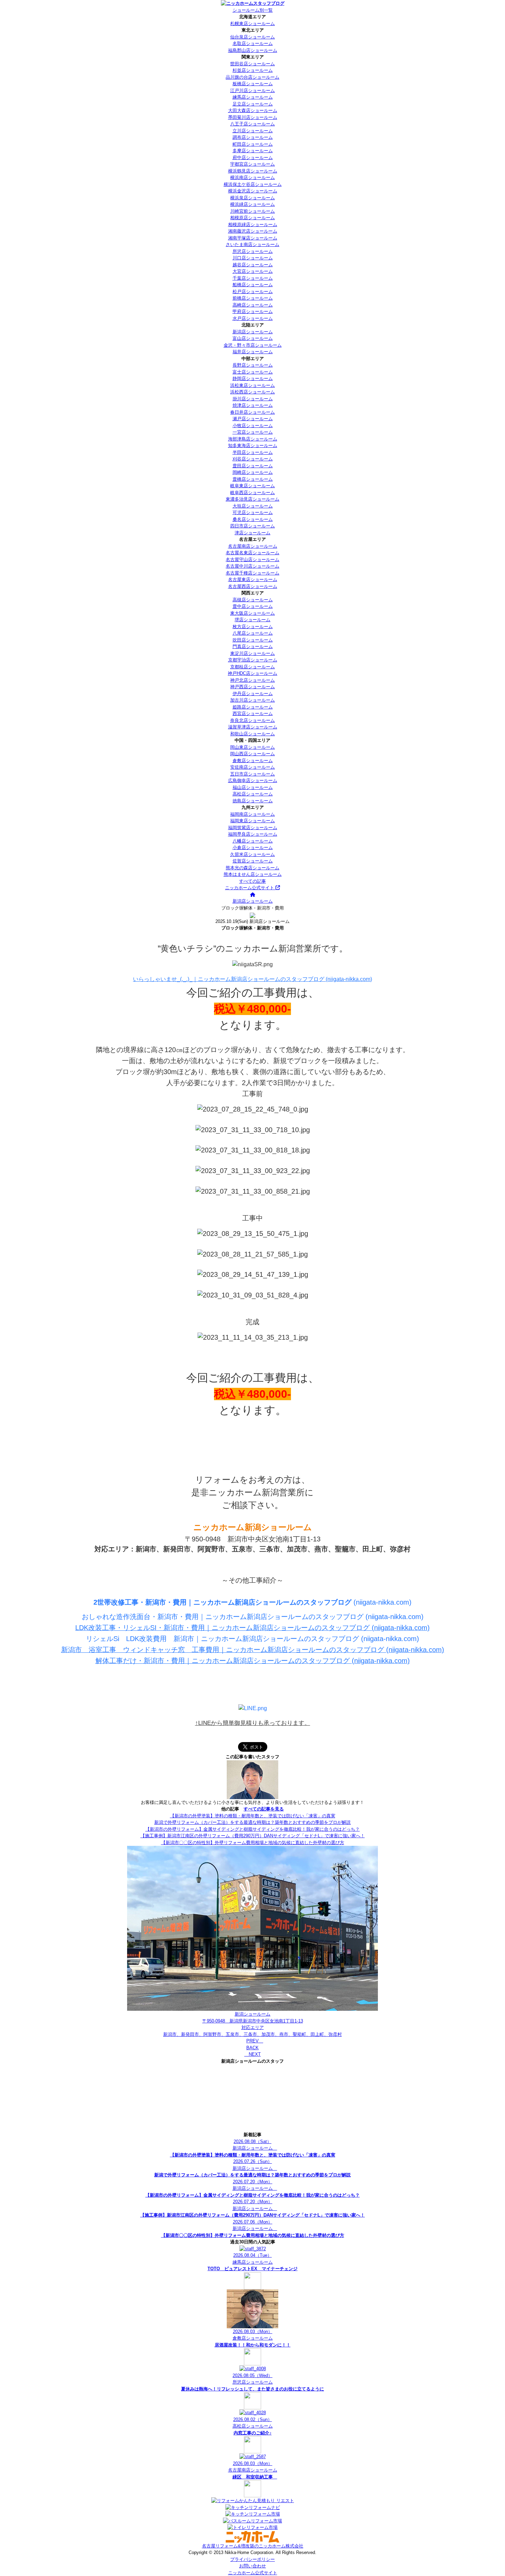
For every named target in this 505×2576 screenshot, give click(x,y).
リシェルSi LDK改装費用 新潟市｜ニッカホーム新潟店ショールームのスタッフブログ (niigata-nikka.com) (252, 1639)
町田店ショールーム (253, 144)
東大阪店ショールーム (252, 613)
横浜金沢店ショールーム (253, 191)
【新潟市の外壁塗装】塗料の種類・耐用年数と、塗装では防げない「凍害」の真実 (253, 1816)
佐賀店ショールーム (253, 861)
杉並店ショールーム (253, 70)
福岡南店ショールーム (252, 814)
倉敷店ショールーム (253, 761)
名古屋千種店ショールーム (252, 573)
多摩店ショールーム (253, 151)
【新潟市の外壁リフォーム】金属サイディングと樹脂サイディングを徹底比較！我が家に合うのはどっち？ (252, 1829)
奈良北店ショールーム (252, 720)
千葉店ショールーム (253, 278)
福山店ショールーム (253, 787)
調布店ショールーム (253, 137)
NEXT (252, 2054)
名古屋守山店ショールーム (252, 560)
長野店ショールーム (253, 365)
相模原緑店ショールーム (253, 225)
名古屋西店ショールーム (253, 586)
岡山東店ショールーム (252, 747)
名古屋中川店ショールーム (252, 566)
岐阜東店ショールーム (252, 486)
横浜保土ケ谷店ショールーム (253, 184)
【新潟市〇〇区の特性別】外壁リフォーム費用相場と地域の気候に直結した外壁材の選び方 (253, 1843)
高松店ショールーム (253, 794)
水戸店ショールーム (253, 318)
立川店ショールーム (253, 131)
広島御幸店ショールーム (253, 780)
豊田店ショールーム (253, 466)
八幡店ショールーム (253, 841)
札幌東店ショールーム (252, 24)
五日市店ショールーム (252, 774)
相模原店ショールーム (252, 218)
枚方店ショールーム (253, 627)
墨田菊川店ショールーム (253, 117)
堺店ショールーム (252, 620)
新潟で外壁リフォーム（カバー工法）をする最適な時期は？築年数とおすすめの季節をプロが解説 (252, 1822)
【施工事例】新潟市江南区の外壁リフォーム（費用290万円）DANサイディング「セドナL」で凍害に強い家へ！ (253, 1836)
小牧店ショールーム (253, 426)
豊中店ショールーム (253, 606)
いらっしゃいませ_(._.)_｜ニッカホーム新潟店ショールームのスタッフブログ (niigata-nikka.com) (252, 979)
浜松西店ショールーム (252, 392)
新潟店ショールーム (253, 332)
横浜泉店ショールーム (252, 198)
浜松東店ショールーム (252, 385)
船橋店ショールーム (253, 285)
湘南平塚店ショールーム (253, 238)
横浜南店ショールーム (252, 177)
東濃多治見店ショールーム (252, 499)
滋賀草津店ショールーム (253, 727)
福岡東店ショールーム (252, 821)
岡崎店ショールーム (253, 472)
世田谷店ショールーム (252, 64)
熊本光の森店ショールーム (252, 868)
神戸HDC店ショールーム (252, 673)
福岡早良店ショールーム (253, 834)
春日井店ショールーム (252, 412)
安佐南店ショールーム (252, 767)
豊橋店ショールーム (253, 479)
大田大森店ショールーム (253, 110)
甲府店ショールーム (253, 311)
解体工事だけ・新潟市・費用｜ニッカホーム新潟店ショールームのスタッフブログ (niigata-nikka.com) (253, 1661)
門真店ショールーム (253, 646)
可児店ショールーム (253, 512)
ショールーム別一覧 (253, 10)
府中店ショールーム (253, 158)
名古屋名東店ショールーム (252, 553)
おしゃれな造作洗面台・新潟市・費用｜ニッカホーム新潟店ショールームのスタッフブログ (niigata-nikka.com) (253, 1617)
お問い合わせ (252, 2566)
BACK (252, 2048)
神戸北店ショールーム (252, 680)
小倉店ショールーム (253, 847)
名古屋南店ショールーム (253, 546)
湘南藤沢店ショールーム (253, 231)
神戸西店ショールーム (252, 687)
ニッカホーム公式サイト (250, 888)
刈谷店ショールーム (253, 459)
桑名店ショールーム (253, 519)
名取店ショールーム (253, 43)
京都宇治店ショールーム (253, 660)
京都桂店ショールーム (252, 667)
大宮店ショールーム (253, 271)
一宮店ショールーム (253, 432)
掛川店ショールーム (253, 399)
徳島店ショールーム (253, 801)
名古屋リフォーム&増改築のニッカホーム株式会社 (253, 2546)
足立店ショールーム (253, 104)
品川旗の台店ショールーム (252, 77)
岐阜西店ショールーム (252, 493)
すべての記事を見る (264, 1809)
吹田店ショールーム (253, 640)
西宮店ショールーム (253, 713)
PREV (255, 2041)
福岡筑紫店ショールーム (253, 828)
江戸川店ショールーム (252, 91)
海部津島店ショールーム (253, 439)
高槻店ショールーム (253, 600)
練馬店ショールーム (253, 97)
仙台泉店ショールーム (252, 37)
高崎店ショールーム (253, 305)
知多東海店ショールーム (253, 445)
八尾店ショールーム (253, 633)
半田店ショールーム (253, 452)
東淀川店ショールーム (252, 653)
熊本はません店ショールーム (253, 874)
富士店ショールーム (253, 372)
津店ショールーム (252, 533)
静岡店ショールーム (253, 378)
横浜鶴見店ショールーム (253, 171)
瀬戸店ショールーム (253, 419)
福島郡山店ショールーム (253, 50)
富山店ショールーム (253, 338)
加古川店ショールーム (252, 700)
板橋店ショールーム (253, 84)
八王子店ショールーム (252, 124)
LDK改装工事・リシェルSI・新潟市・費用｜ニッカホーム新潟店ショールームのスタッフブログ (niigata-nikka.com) (252, 1628)
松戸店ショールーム (253, 292)
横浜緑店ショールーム (252, 204)
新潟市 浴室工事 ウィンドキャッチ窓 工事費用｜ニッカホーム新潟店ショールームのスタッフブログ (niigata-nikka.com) (253, 1650)
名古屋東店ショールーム (253, 579)
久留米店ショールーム (252, 854)
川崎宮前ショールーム (252, 211)
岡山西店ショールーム (252, 754)
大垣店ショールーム (253, 506)
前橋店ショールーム (253, 298)
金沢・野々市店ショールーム (253, 345)
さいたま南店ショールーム (252, 244)
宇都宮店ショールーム (252, 164)
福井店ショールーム (253, 352)
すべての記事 (252, 881)
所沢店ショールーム (253, 251)
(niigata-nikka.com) (252, 1602)
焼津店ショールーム (253, 405)
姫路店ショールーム (253, 707)
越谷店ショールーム (253, 265)
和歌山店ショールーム (252, 734)
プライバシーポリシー (252, 2559)
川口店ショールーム (253, 258)
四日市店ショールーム (252, 526)
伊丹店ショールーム (253, 694)
